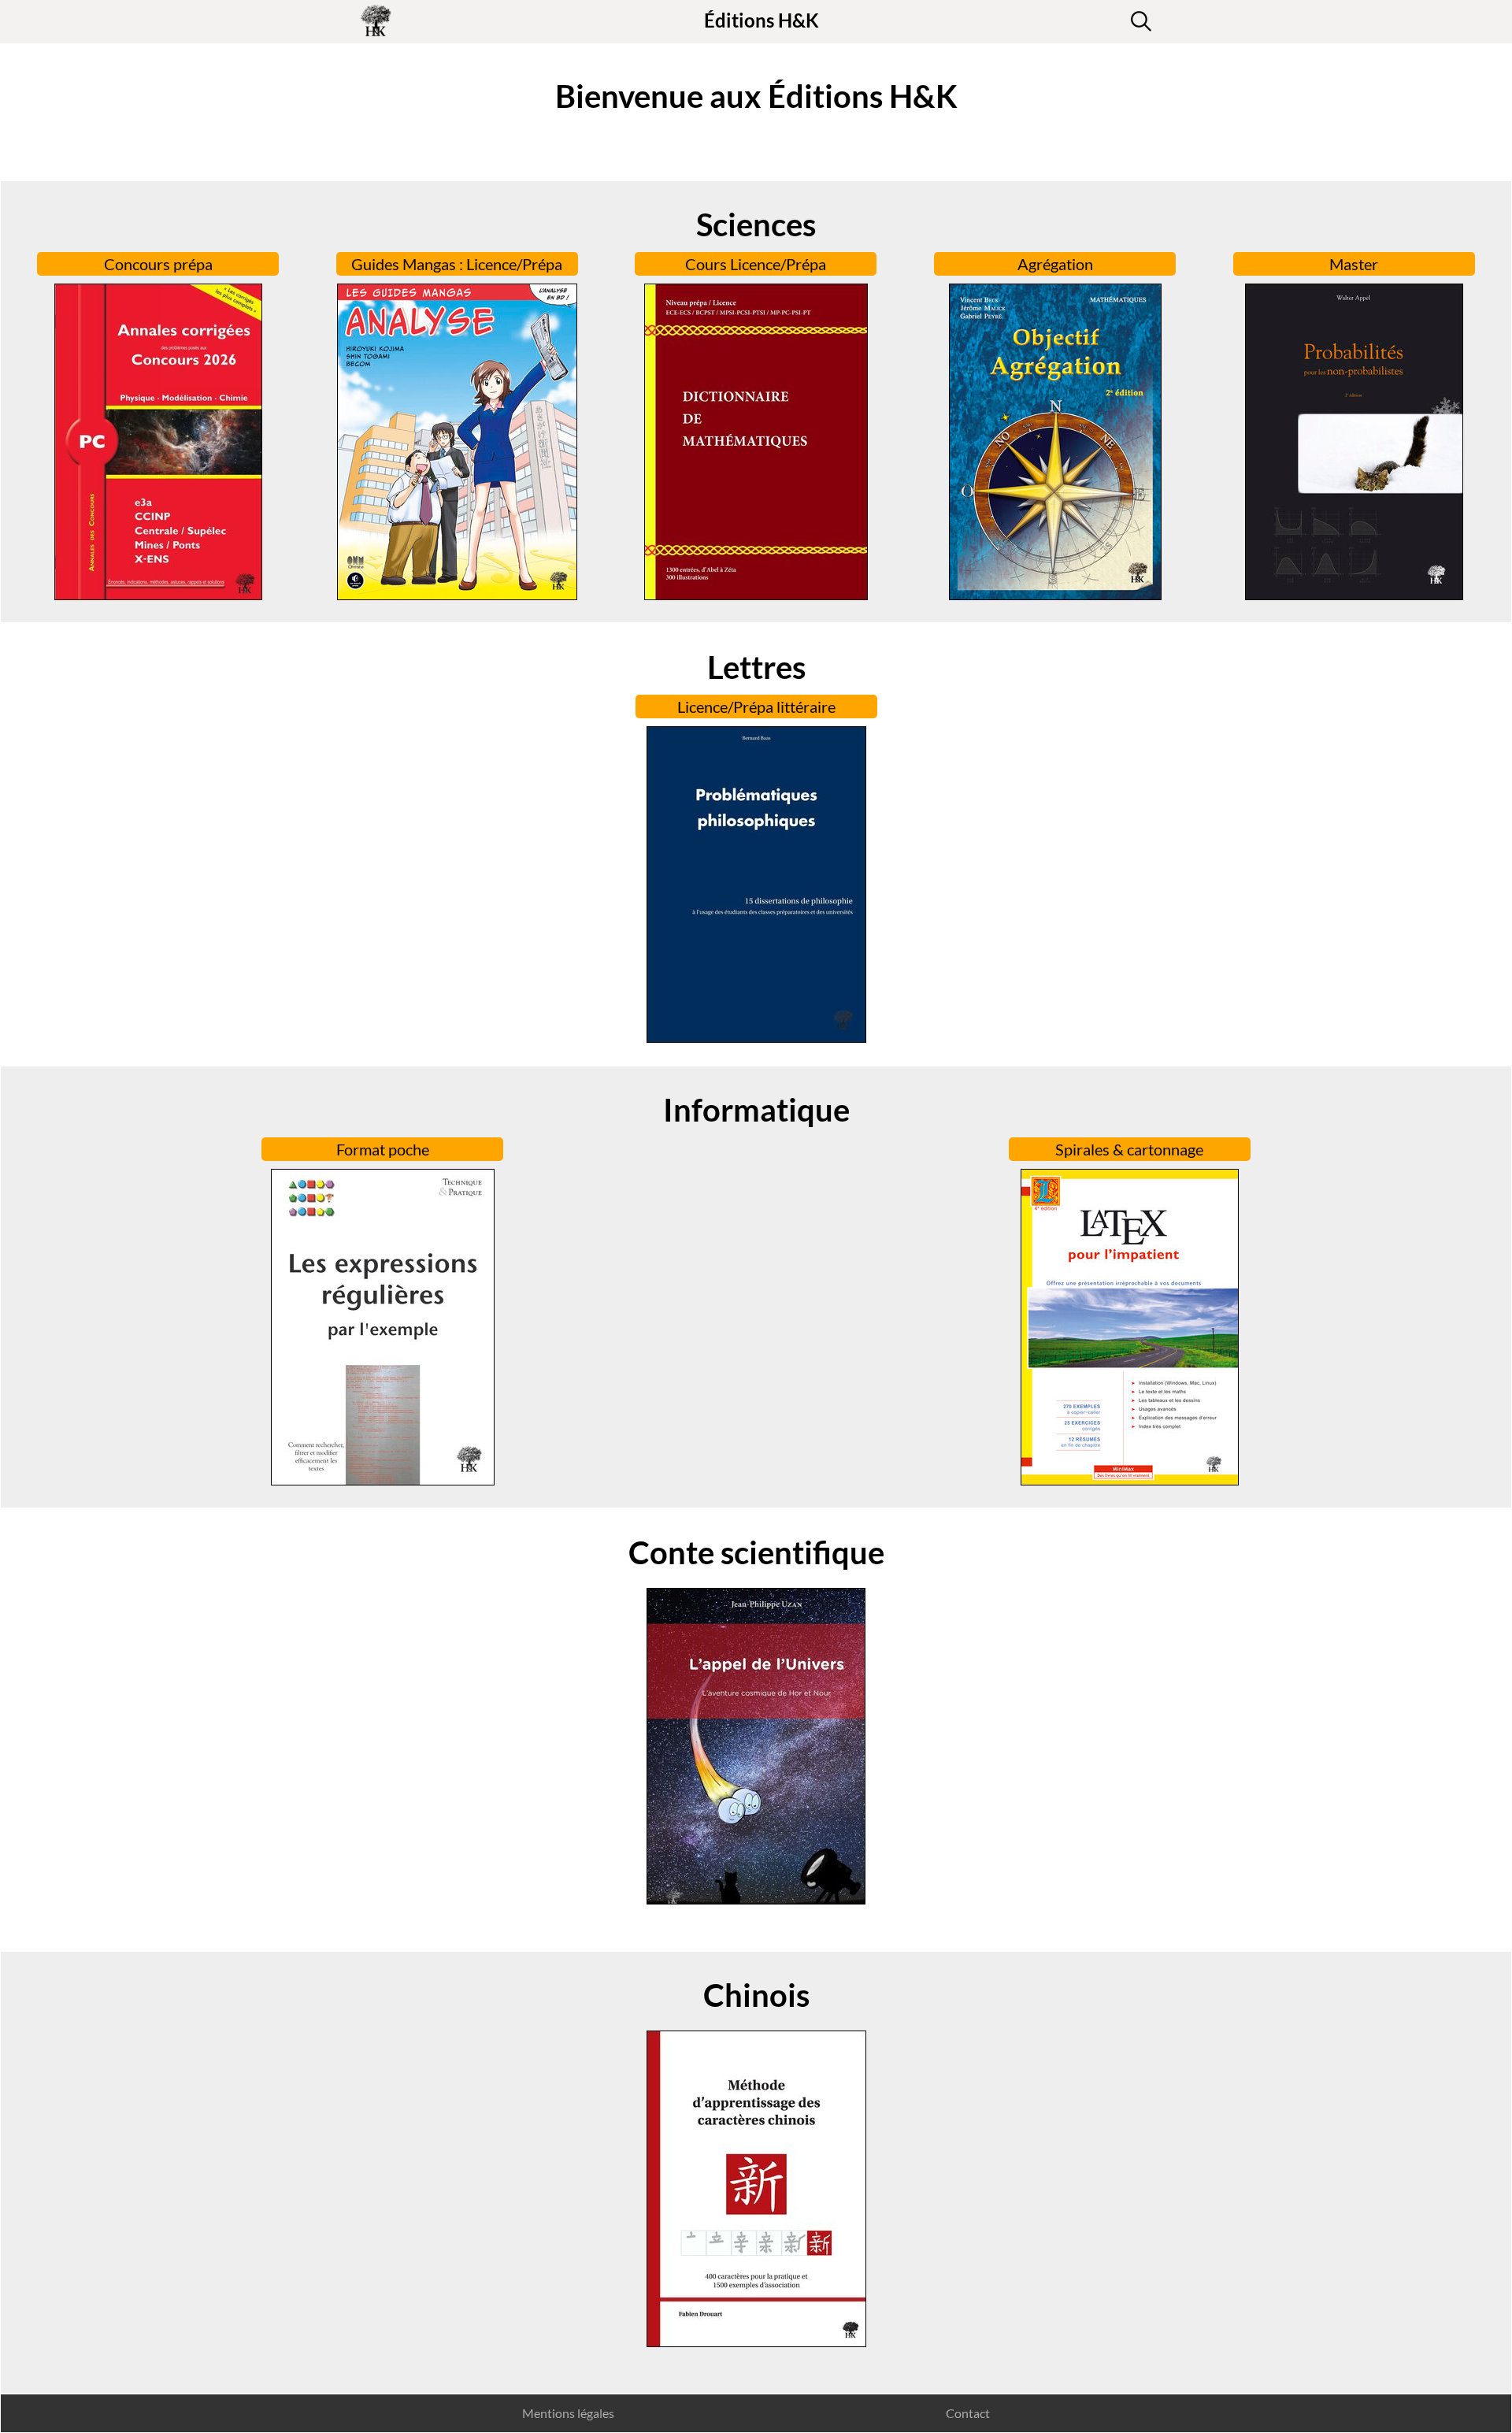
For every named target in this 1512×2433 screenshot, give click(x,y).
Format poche (383, 1149)
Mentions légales (568, 2413)
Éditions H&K (762, 20)
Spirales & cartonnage (1129, 1149)
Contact (968, 2413)
